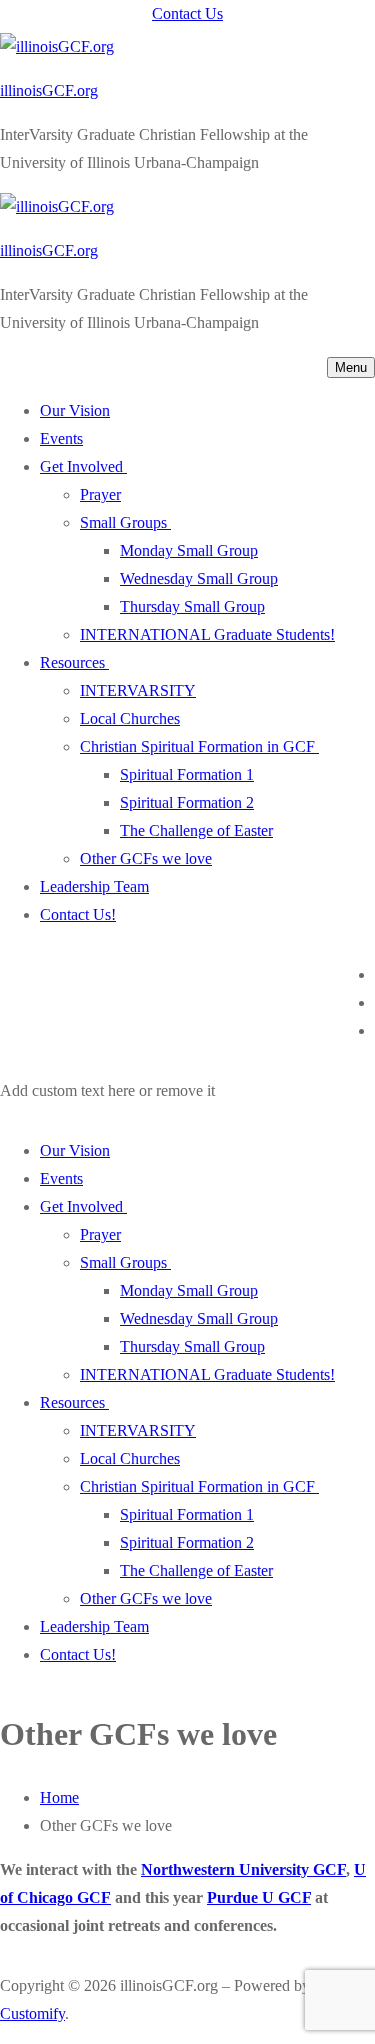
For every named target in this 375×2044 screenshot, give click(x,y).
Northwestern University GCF (243, 1869)
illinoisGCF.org (49, 90)
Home (59, 1797)
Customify (32, 2013)
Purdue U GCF (259, 1897)
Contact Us (187, 13)
